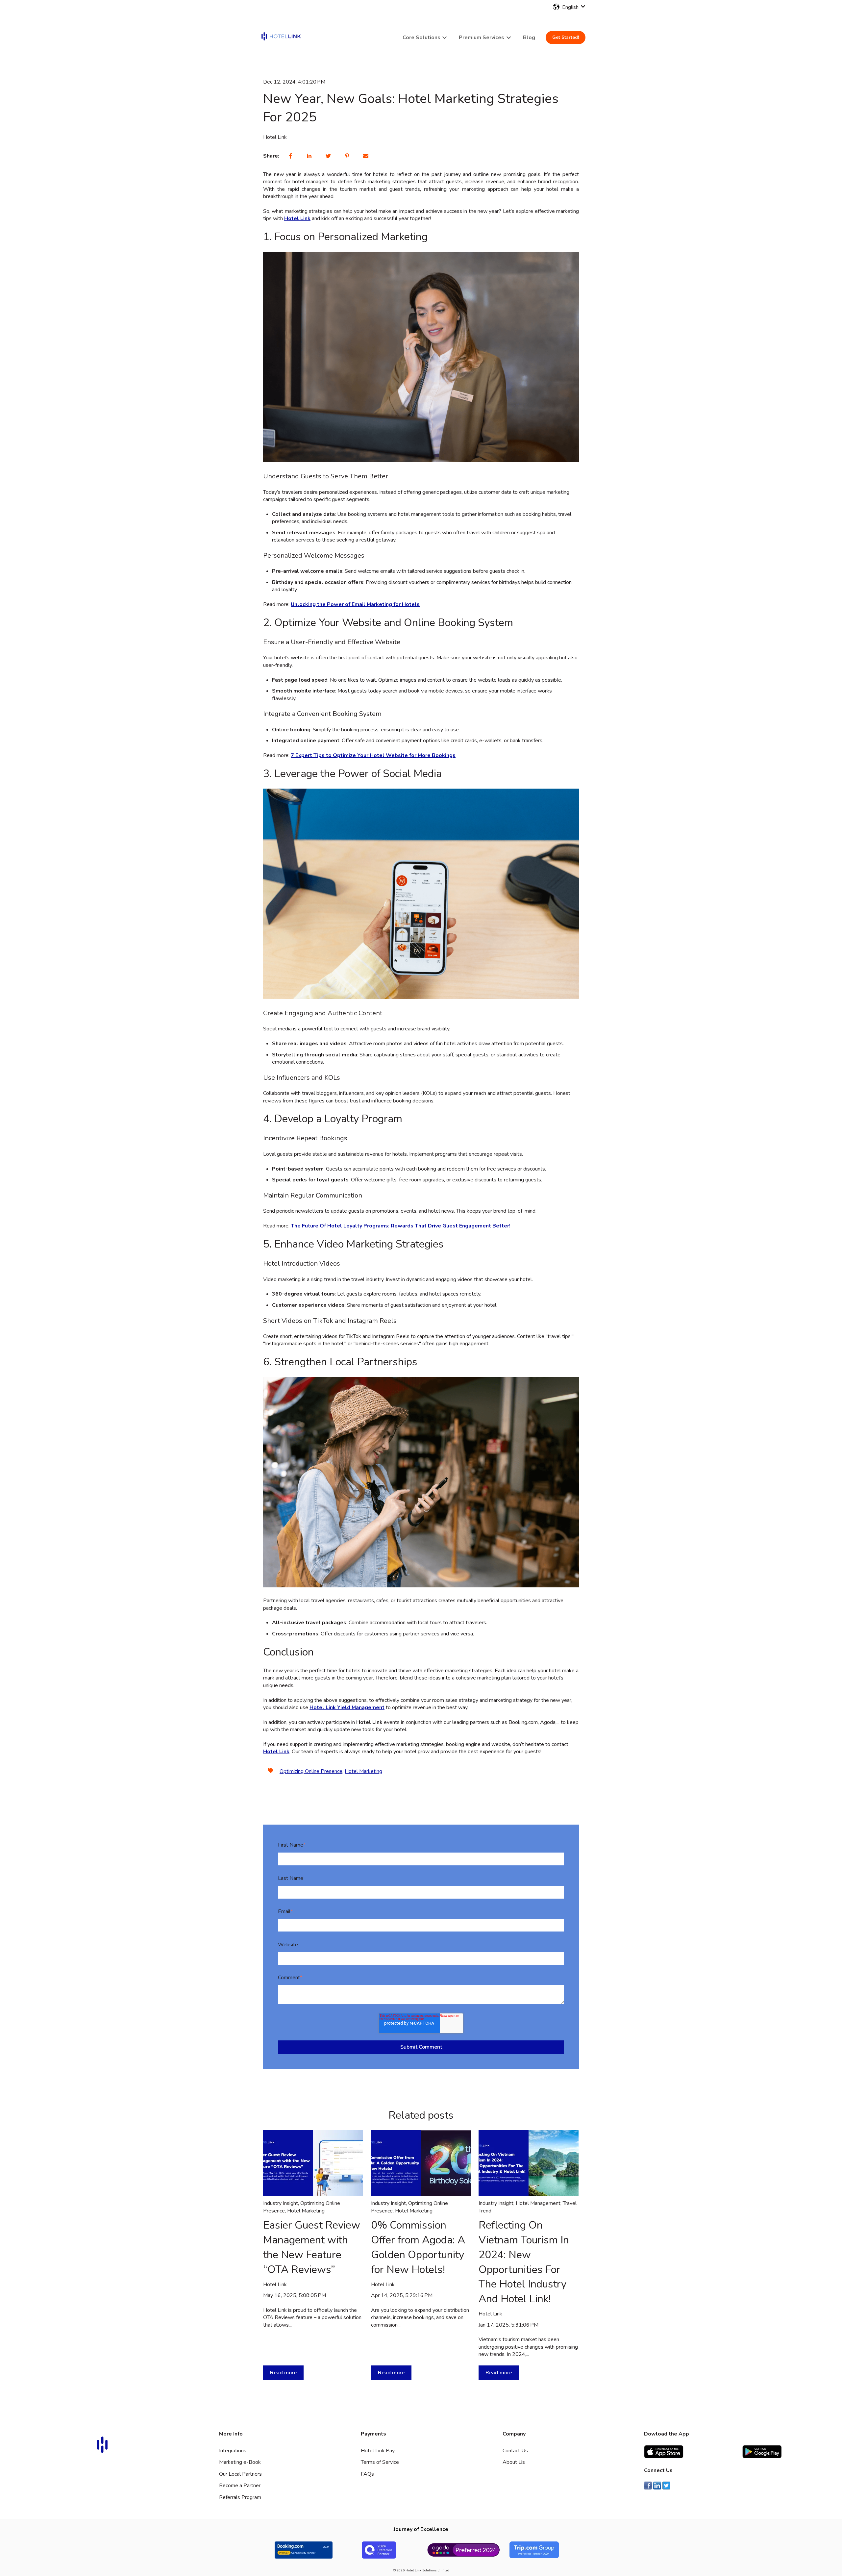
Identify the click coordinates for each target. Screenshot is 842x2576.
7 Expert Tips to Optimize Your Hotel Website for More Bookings (373, 755)
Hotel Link (275, 137)
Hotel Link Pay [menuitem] (378, 2451)
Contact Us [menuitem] (515, 2451)
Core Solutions (421, 38)
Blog (529, 38)
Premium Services (482, 38)
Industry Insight (281, 2203)
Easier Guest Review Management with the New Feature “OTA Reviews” (312, 2247)
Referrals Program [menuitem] (240, 2497)
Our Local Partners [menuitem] (240, 2474)
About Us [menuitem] (514, 2462)
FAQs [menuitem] (367, 2474)
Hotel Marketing (363, 1771)
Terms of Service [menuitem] (380, 2462)
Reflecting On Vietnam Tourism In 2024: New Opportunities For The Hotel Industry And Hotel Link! (524, 2262)
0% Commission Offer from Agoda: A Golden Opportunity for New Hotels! (418, 2247)
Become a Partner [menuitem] (240, 2486)
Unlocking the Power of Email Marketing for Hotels (355, 604)
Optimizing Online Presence (311, 1771)
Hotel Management (538, 2203)
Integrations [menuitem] (233, 2451)
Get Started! (566, 37)
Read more (283, 2373)
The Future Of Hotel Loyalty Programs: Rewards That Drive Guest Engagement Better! (401, 1226)
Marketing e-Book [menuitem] (240, 2462)
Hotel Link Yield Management (347, 1707)
